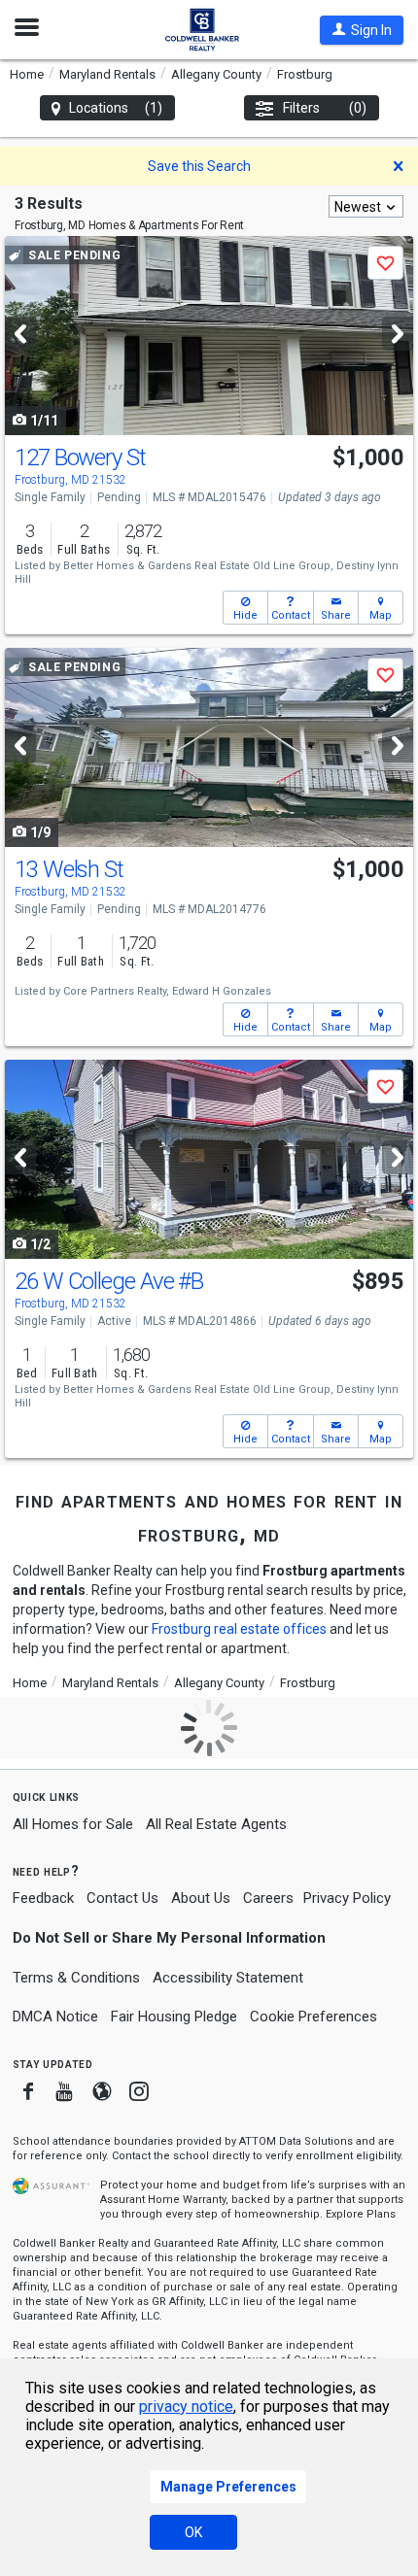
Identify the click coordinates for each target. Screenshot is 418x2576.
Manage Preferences (228, 2487)
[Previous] (20, 334)
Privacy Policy (347, 1898)
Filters (325, 108)
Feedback (43, 1898)
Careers (268, 1898)
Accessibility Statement (228, 1978)
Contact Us (122, 1898)
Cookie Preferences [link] (313, 2017)
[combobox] (366, 206)
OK (193, 2532)
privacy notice (186, 2407)
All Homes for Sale (73, 1824)
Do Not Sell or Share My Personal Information (169, 1938)
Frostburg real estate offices (239, 1629)
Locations (116, 108)
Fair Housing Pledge (174, 2017)
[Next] (398, 334)
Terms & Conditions (76, 1978)
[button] (362, 30)
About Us (201, 1898)
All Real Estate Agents (216, 1824)
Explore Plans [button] (361, 2214)
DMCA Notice (55, 2017)
